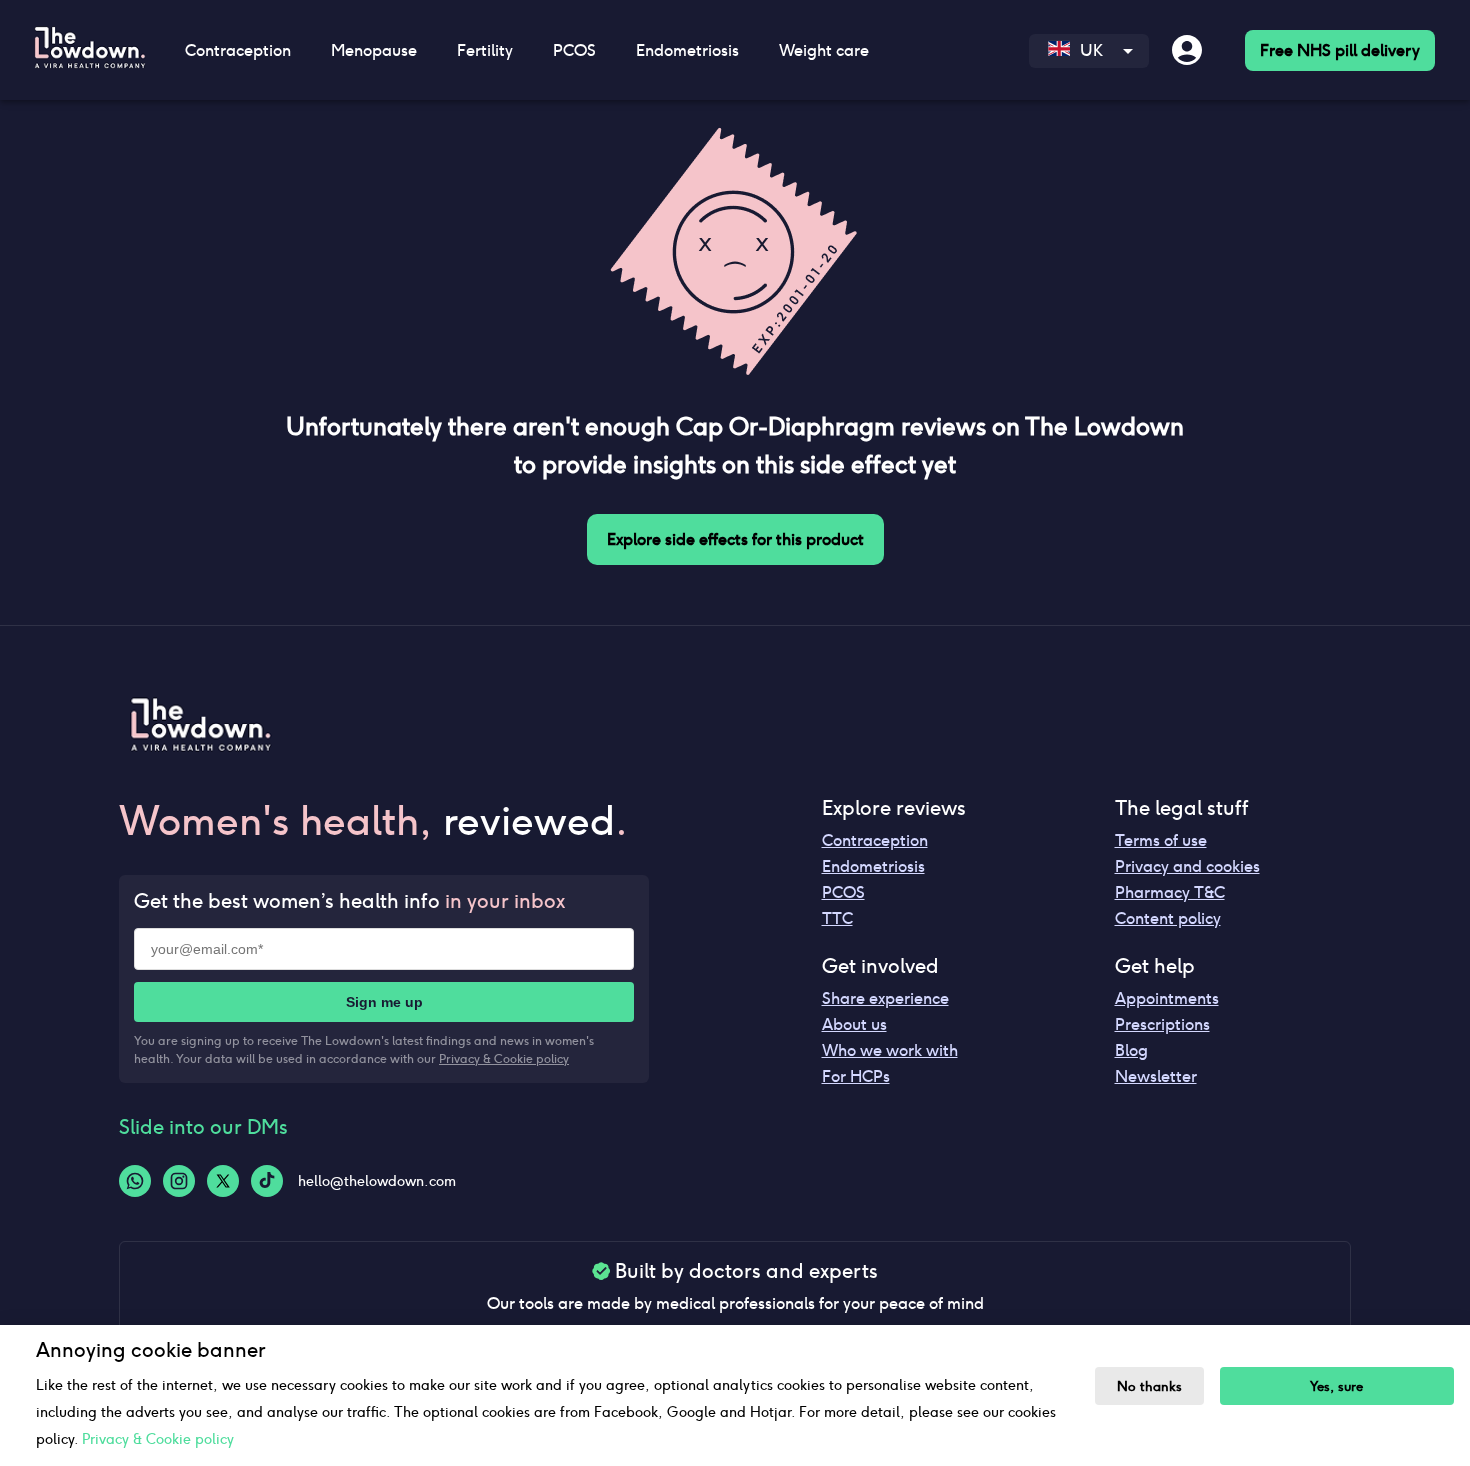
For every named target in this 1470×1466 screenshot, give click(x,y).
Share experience (885, 998)
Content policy (1168, 918)
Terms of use (1161, 840)
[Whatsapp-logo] (135, 1181)
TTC (837, 918)
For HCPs (856, 1076)
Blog (1131, 1050)
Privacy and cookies (1187, 866)
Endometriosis (873, 866)
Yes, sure (1336, 1386)
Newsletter (1156, 1076)
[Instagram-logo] (179, 1181)
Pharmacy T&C (1170, 892)
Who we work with (890, 1050)
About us (854, 1024)
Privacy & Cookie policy (504, 1058)
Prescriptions (1162, 1024)
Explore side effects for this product (735, 539)
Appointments (1167, 998)
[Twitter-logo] (223, 1181)
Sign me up (384, 1002)
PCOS (843, 892)
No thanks (1149, 1386)
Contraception (875, 840)
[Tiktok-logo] (267, 1181)
